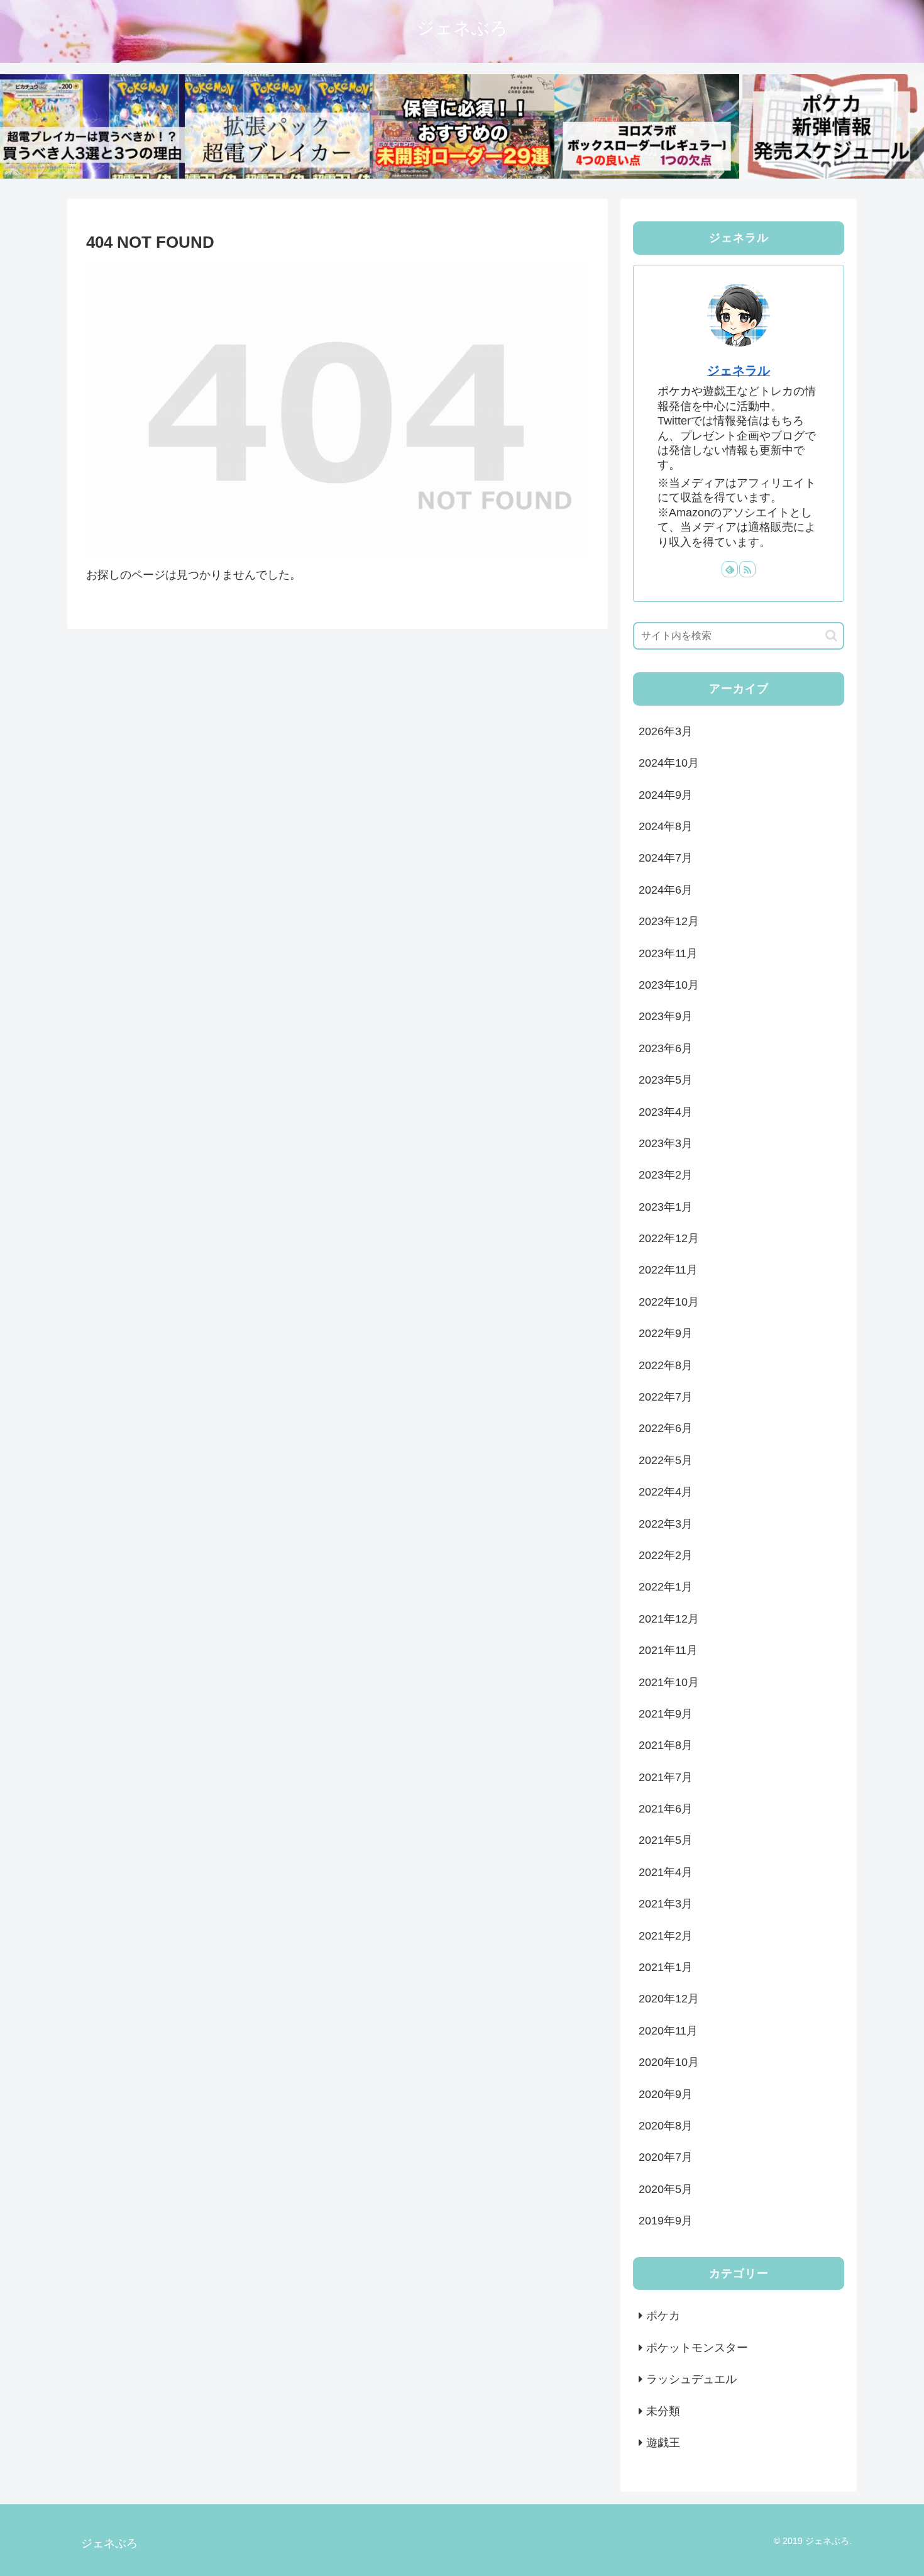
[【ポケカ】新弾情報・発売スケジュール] (832, 126)
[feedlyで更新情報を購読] (730, 569)
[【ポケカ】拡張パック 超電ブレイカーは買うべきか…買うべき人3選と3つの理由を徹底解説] (92, 126)
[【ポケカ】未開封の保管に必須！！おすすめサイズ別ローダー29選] (462, 126)
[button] (831, 636)
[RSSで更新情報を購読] (747, 569)
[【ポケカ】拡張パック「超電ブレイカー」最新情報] (277, 126)
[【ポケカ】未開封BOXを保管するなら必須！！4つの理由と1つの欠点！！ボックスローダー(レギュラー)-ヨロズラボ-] (647, 126)
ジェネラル (739, 370)
